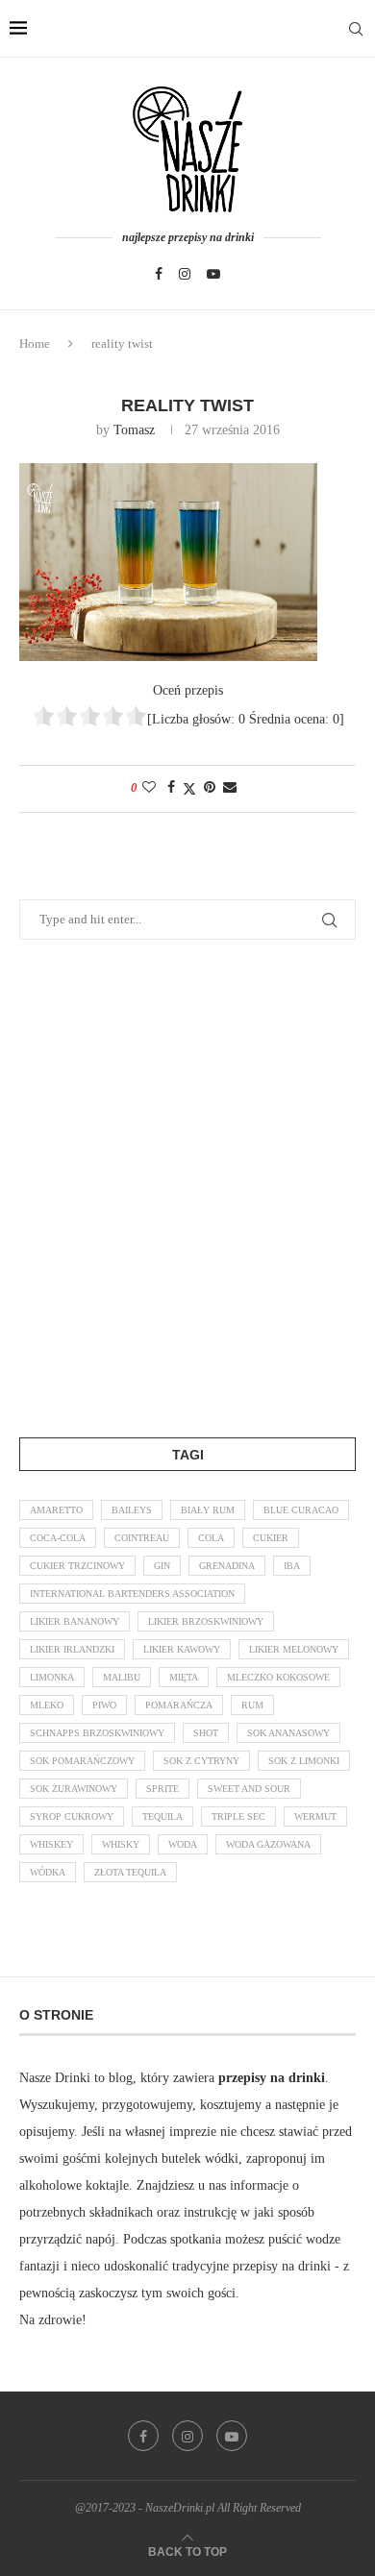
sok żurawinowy (74, 1789)
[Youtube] (213, 274)
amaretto (56, 1510)
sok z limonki (304, 1761)
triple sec (238, 1816)
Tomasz (134, 430)
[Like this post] (149, 788)
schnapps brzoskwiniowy (97, 1733)
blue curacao (301, 1510)
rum (252, 1705)
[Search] (356, 29)
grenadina (227, 1566)
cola (211, 1538)
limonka (52, 1677)
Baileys (132, 1510)
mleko (47, 1705)
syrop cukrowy (72, 1816)
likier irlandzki (72, 1649)
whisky (121, 1844)
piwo (104, 1705)
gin (162, 1566)
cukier (271, 1538)
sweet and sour (249, 1789)
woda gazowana (268, 1844)
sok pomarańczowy (82, 1761)
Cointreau (142, 1538)
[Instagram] (185, 274)
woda (183, 1844)
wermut (315, 1816)
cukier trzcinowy (77, 1566)
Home (35, 343)
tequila (162, 1816)
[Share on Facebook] (171, 788)
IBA (292, 1566)
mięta (184, 1677)
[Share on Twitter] (189, 789)
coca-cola (58, 1538)
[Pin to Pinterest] (210, 788)
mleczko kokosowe (278, 1677)
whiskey (51, 1844)
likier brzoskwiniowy (206, 1621)
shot (206, 1733)
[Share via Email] (230, 788)
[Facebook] (159, 274)
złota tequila (130, 1872)
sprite (162, 1789)
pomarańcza (179, 1705)
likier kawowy (182, 1649)
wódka (48, 1872)
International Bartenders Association (132, 1594)
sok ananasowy (288, 1733)
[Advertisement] (187, 1185)
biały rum (208, 1510)
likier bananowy (75, 1621)
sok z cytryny (201, 1761)
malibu (122, 1677)
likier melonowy (294, 1649)
